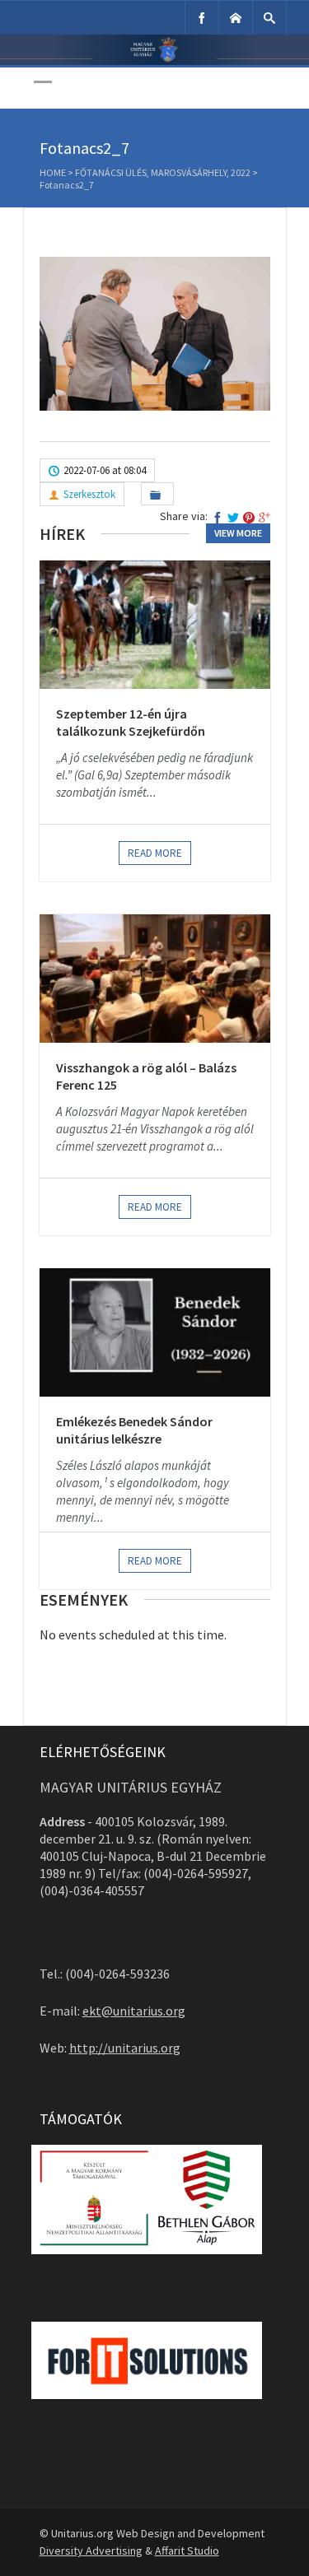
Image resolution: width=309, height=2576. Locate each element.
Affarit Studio (187, 2550)
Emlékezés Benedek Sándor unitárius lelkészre (134, 1430)
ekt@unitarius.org (134, 2011)
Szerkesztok (89, 494)
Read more (155, 853)
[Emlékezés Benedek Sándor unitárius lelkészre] (155, 1332)
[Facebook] (202, 18)
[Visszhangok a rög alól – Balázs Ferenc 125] (155, 979)
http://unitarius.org (125, 2048)
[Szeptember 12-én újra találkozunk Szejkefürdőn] (155, 625)
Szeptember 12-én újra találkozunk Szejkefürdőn (131, 723)
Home (53, 172)
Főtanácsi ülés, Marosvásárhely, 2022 (163, 172)
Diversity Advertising (91, 2550)
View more (238, 533)
